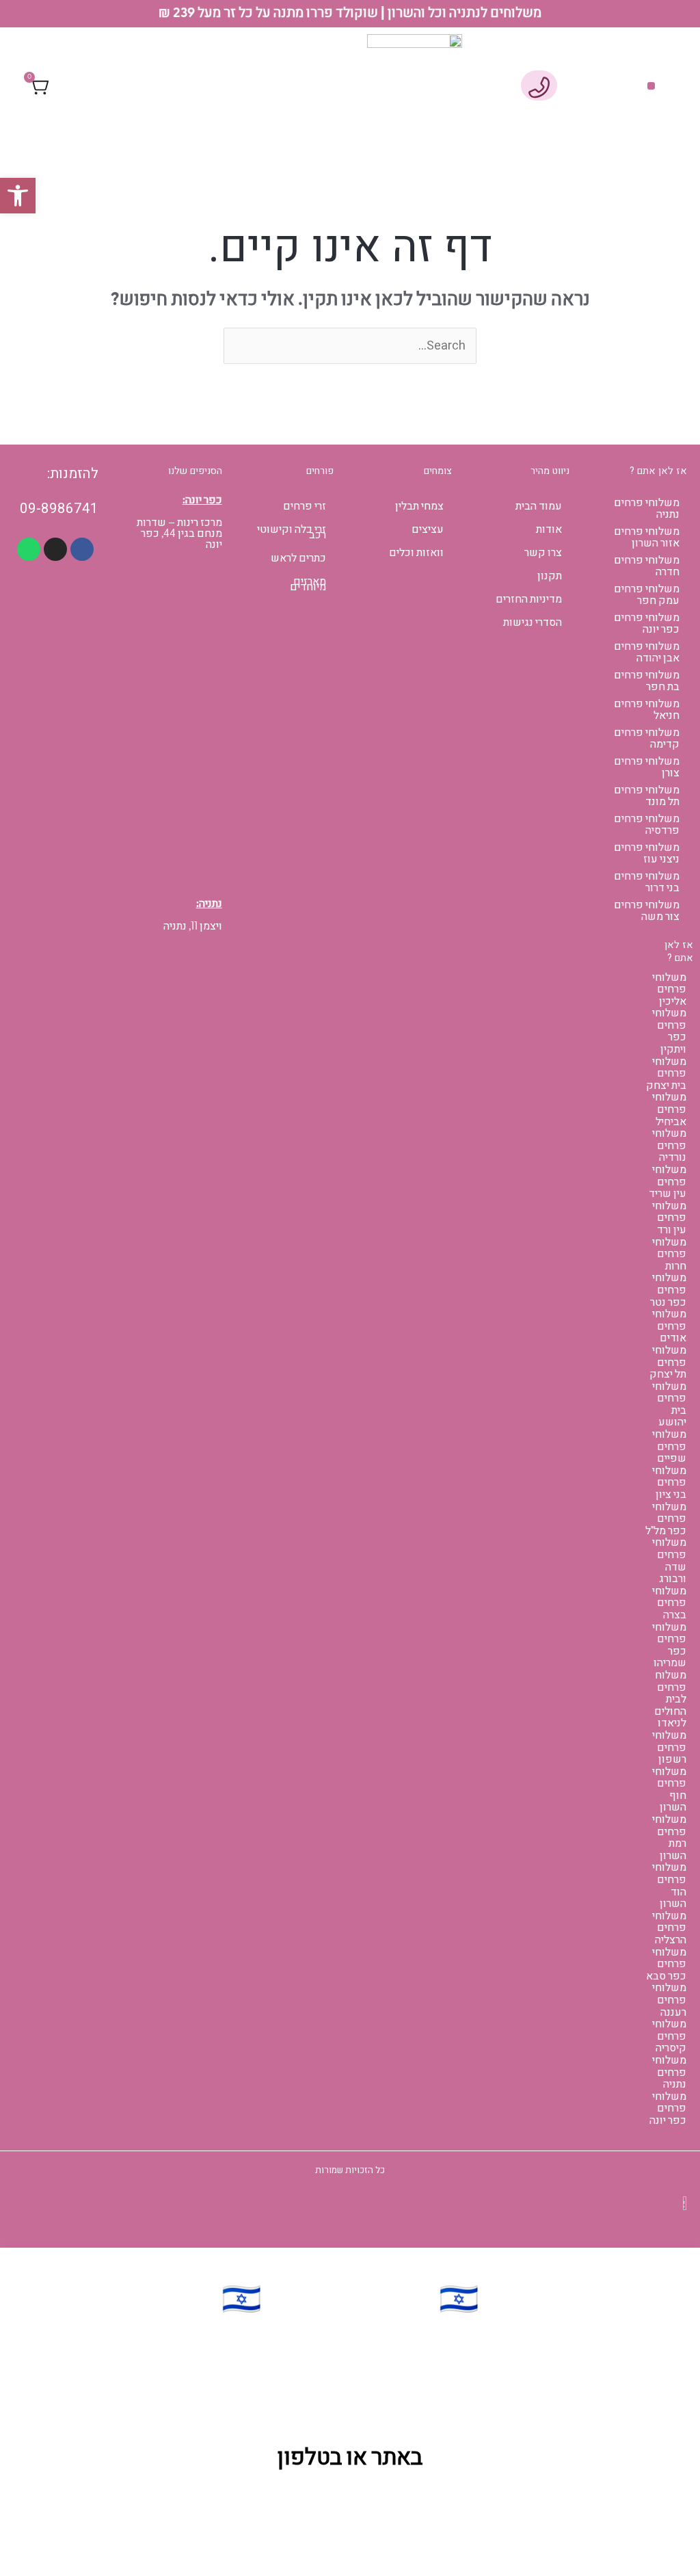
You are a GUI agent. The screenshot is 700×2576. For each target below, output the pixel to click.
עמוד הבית (539, 506)
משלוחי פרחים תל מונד (647, 796)
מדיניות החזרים (529, 599)
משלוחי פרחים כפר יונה (647, 623)
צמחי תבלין (419, 506)
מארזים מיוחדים (308, 584)
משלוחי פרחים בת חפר (647, 681)
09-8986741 (59, 509)
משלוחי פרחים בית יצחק (666, 1074)
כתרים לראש (298, 558)
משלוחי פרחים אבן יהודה (647, 652)
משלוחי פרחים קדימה (647, 738)
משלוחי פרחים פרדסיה (647, 825)
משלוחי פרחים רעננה (669, 2000)
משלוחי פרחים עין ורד (669, 1218)
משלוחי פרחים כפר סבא (666, 1964)
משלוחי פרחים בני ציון (669, 1483)
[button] (651, 86)
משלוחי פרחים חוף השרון (669, 1790)
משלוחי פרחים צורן (647, 767)
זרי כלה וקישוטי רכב (292, 532)
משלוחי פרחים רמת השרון (669, 1838)
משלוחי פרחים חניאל (647, 710)
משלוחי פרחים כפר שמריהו (669, 1645)
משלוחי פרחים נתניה (647, 509)
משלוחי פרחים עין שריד (668, 1182)
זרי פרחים (305, 506)
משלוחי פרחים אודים (669, 1326)
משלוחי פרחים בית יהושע (669, 1405)
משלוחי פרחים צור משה (647, 911)
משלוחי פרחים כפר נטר (668, 1290)
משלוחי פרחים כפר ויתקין (669, 1031)
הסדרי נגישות (533, 622)
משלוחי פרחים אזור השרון (647, 537)
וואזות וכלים (416, 553)
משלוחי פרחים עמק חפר (647, 595)
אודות (549, 529)
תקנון (550, 576)
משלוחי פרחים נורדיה (669, 1145)
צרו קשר (543, 553)
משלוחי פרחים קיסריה (669, 2036)
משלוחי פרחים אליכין (669, 989)
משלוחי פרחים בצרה (669, 1603)
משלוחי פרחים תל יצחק (668, 1362)
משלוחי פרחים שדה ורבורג (669, 1561)
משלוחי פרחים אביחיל (669, 1109)
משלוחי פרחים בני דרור (647, 882)
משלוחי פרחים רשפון (669, 1747)
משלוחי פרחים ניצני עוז (647, 853)
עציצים (428, 529)
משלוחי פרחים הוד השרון (669, 1885)
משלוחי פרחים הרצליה (669, 1928)
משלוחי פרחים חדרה (647, 566)
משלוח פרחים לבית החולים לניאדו (670, 1699)
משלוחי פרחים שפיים (669, 1446)
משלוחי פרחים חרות (669, 1254)
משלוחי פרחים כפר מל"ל (666, 1519)
